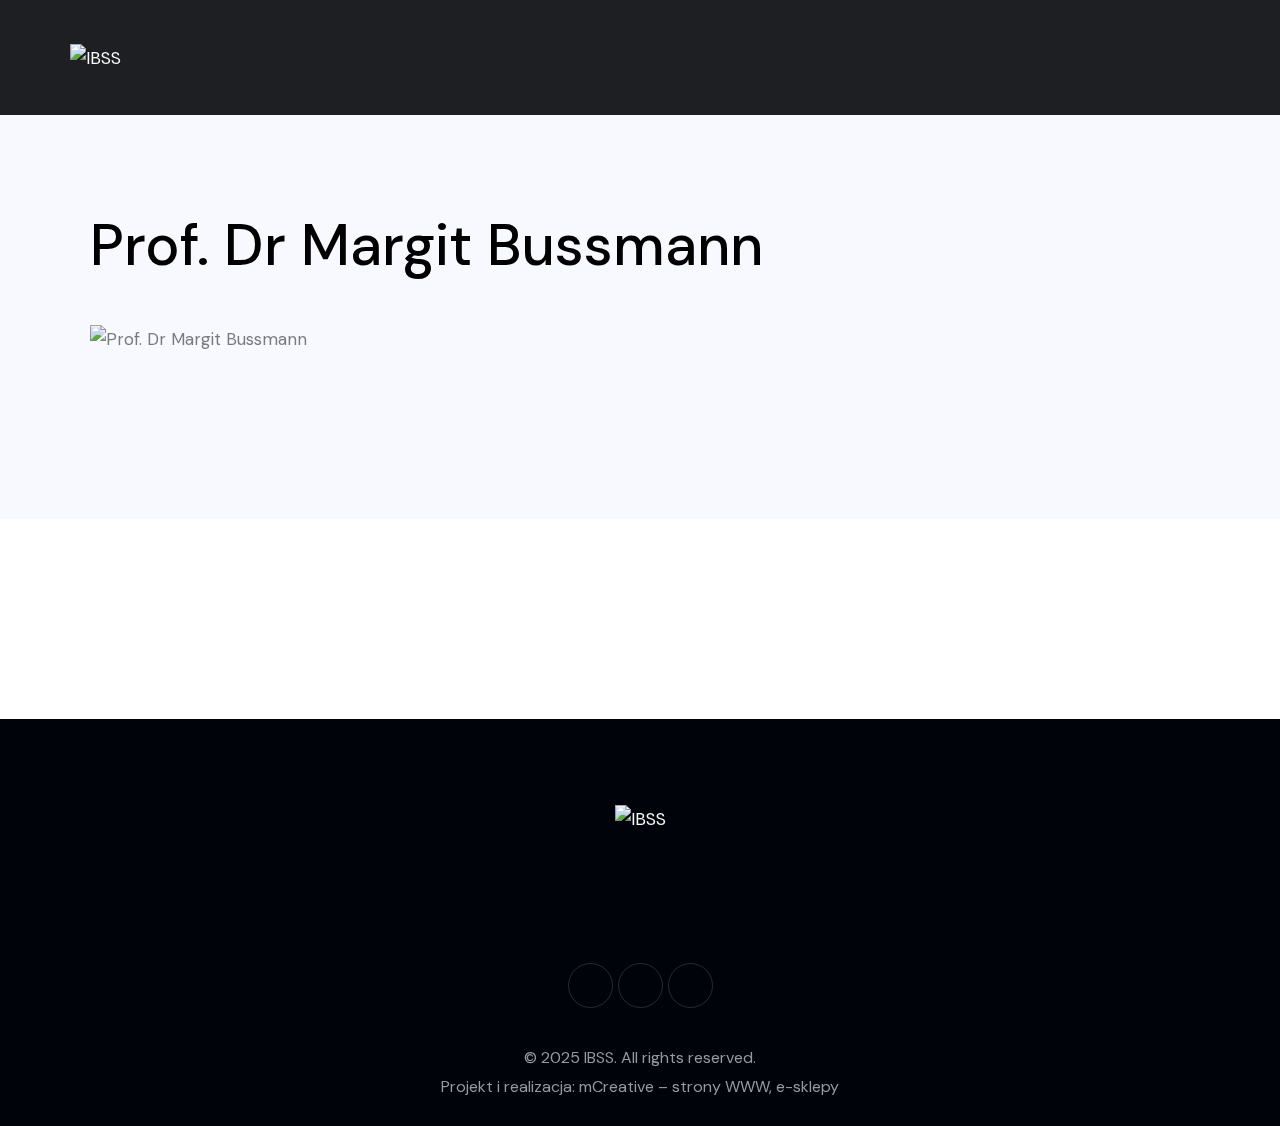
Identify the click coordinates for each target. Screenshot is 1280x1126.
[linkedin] (640, 985)
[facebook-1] (590, 985)
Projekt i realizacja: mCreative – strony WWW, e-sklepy (640, 1086)
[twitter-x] (690, 985)
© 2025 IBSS (569, 1057)
